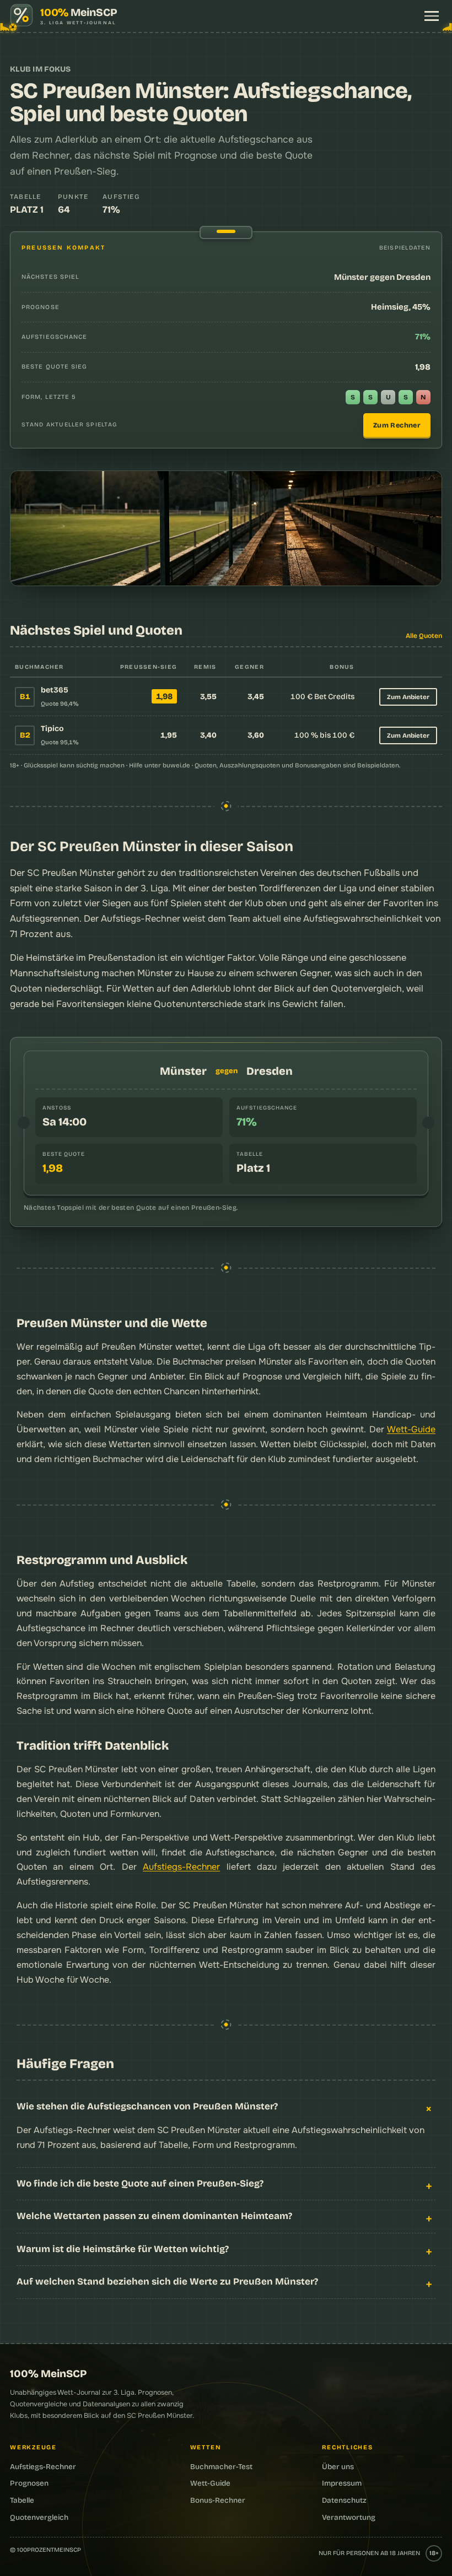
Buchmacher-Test (221, 2467)
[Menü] (432, 16)
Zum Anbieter (408, 697)
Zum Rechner (397, 425)
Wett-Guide (411, 1429)
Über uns (338, 2467)
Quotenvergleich (366, 989)
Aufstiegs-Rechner (181, 1867)
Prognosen (29, 2483)
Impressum (342, 2483)
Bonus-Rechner (218, 2500)
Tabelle (22, 2500)
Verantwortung (349, 2517)
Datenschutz (344, 2500)
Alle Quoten (424, 636)
